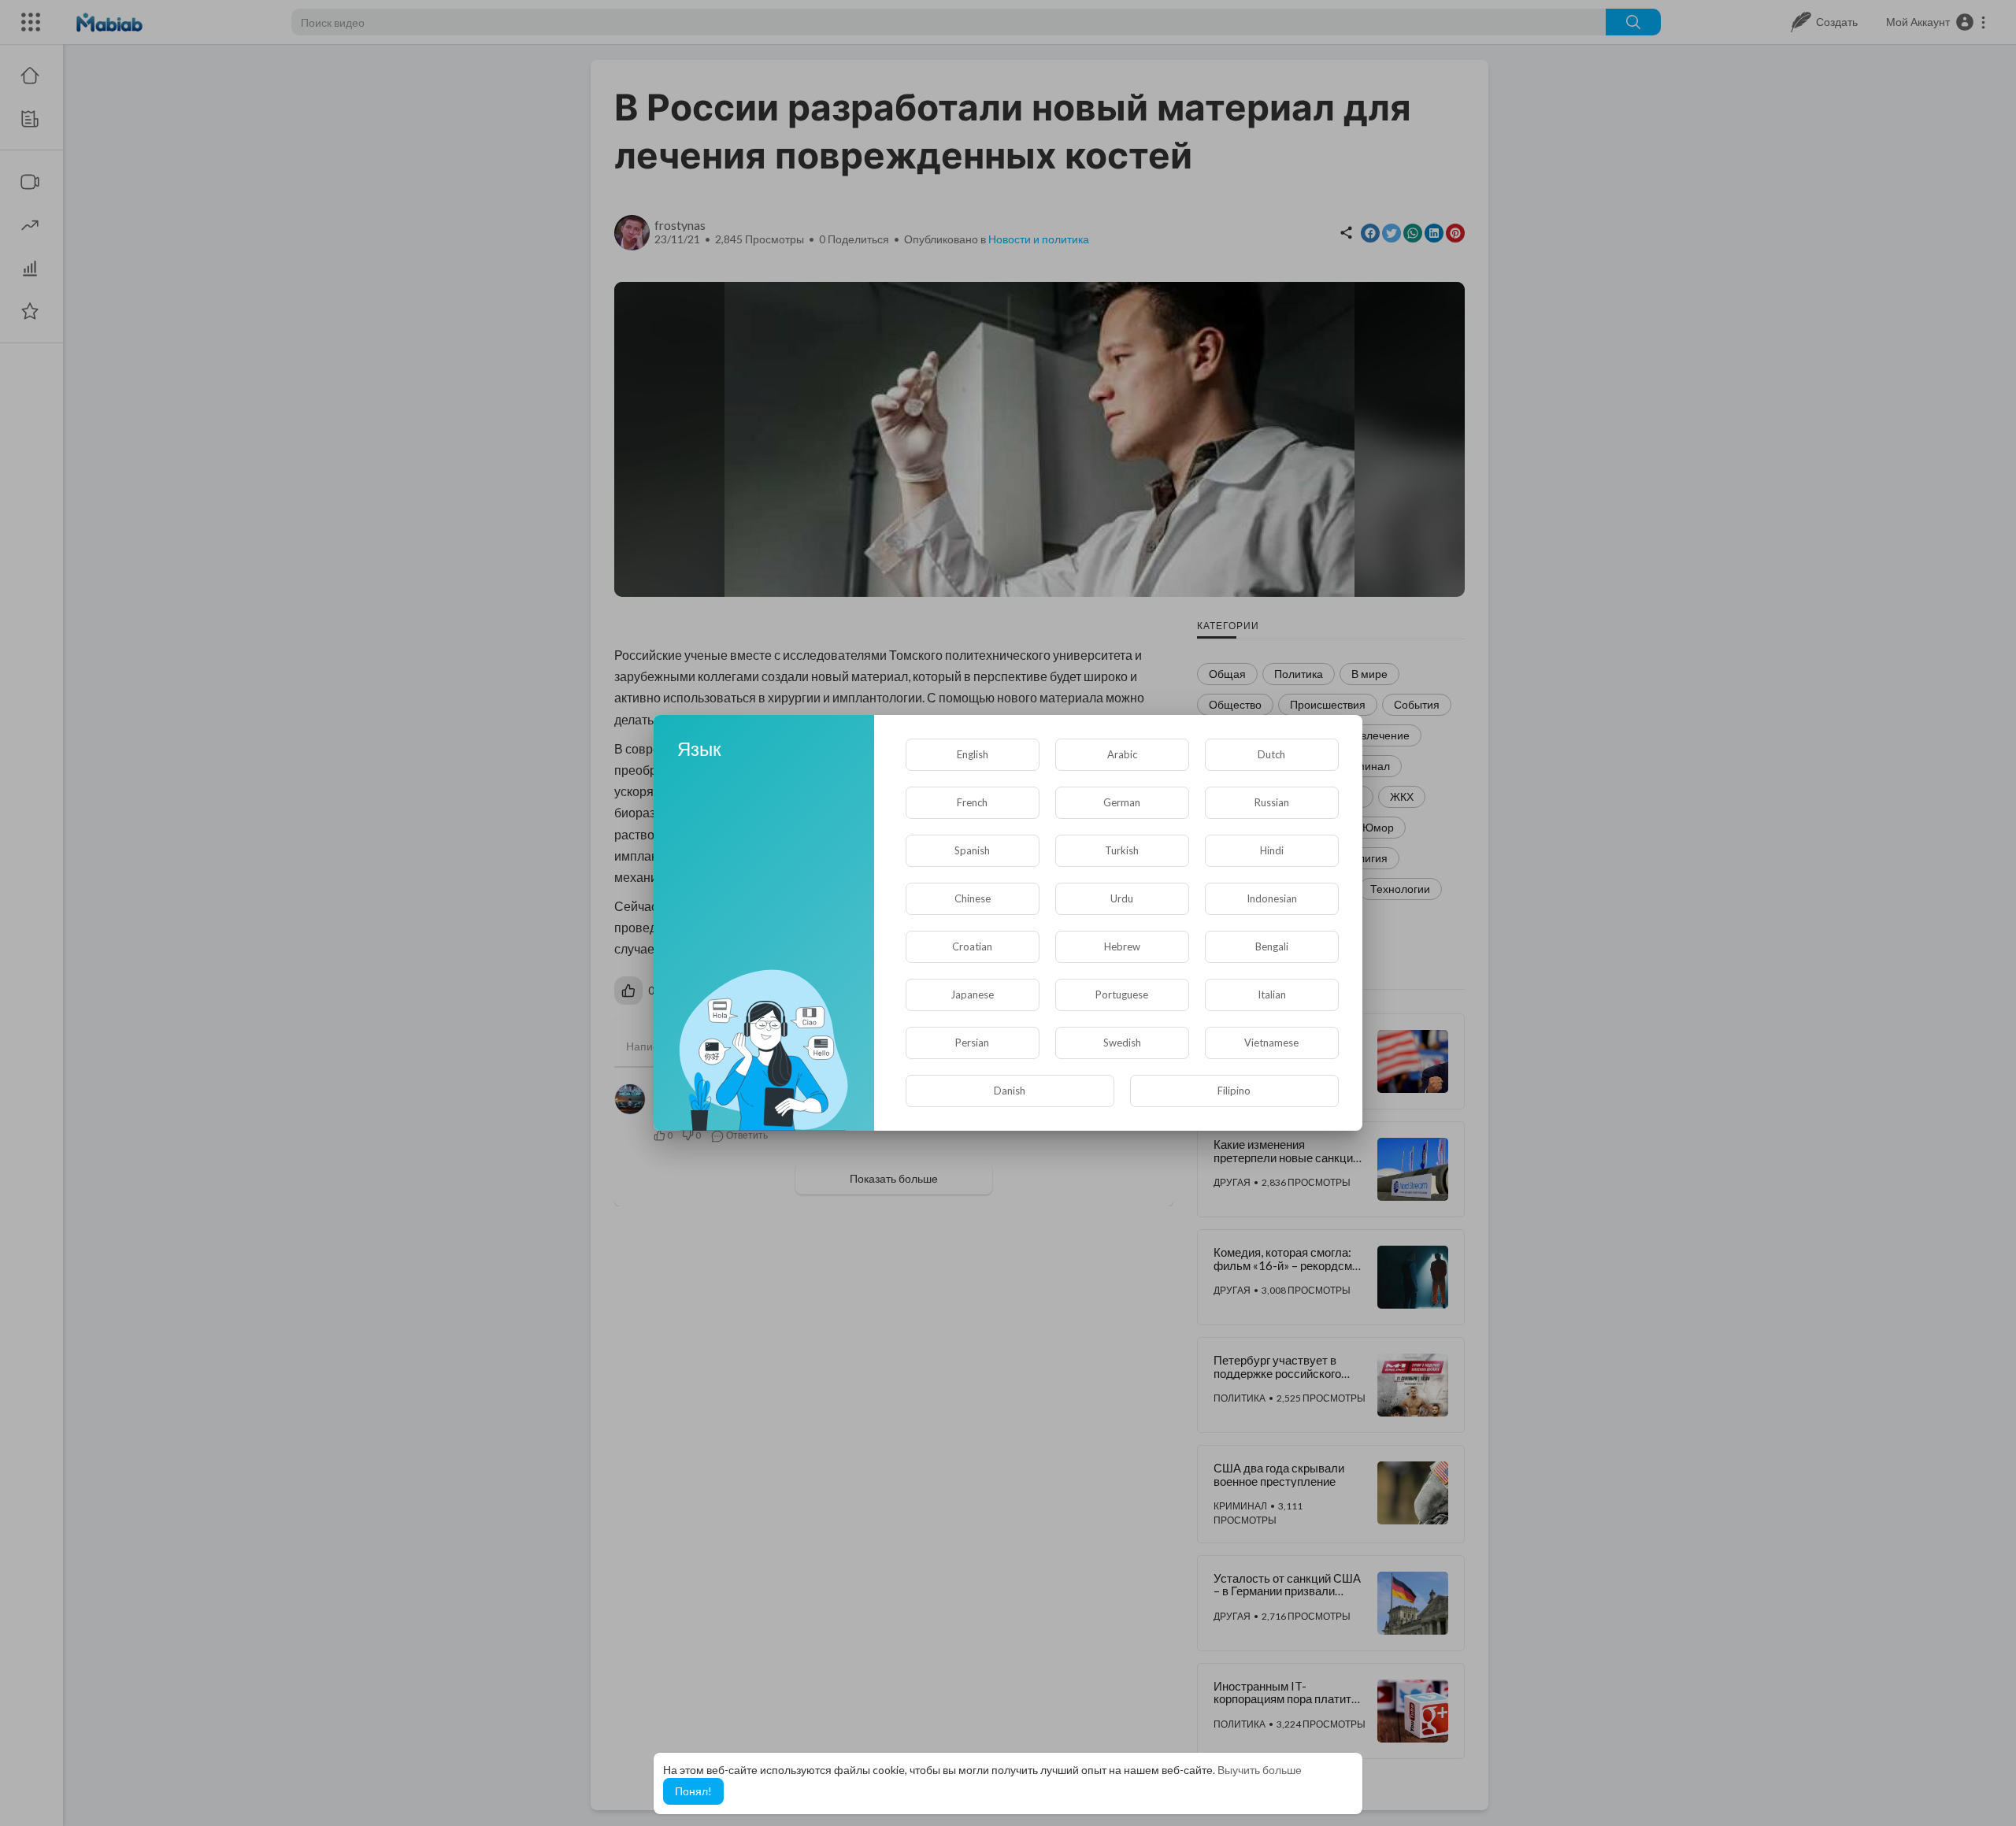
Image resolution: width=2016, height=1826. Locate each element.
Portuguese (1122, 994)
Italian (1272, 994)
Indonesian (1272, 898)
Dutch (1271, 754)
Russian (1272, 802)
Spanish (972, 850)
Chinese (973, 898)
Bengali (1272, 946)
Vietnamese (1271, 1043)
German (1122, 802)
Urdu (1122, 898)
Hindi (1272, 850)
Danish (1010, 1091)
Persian (972, 1043)
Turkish (1122, 850)
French (972, 802)
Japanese (972, 994)
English (973, 754)
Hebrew (1122, 946)
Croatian (972, 946)
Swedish (1122, 1043)
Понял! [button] (693, 1791)
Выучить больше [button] (1260, 1770)
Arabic (1122, 754)
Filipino (1234, 1091)
